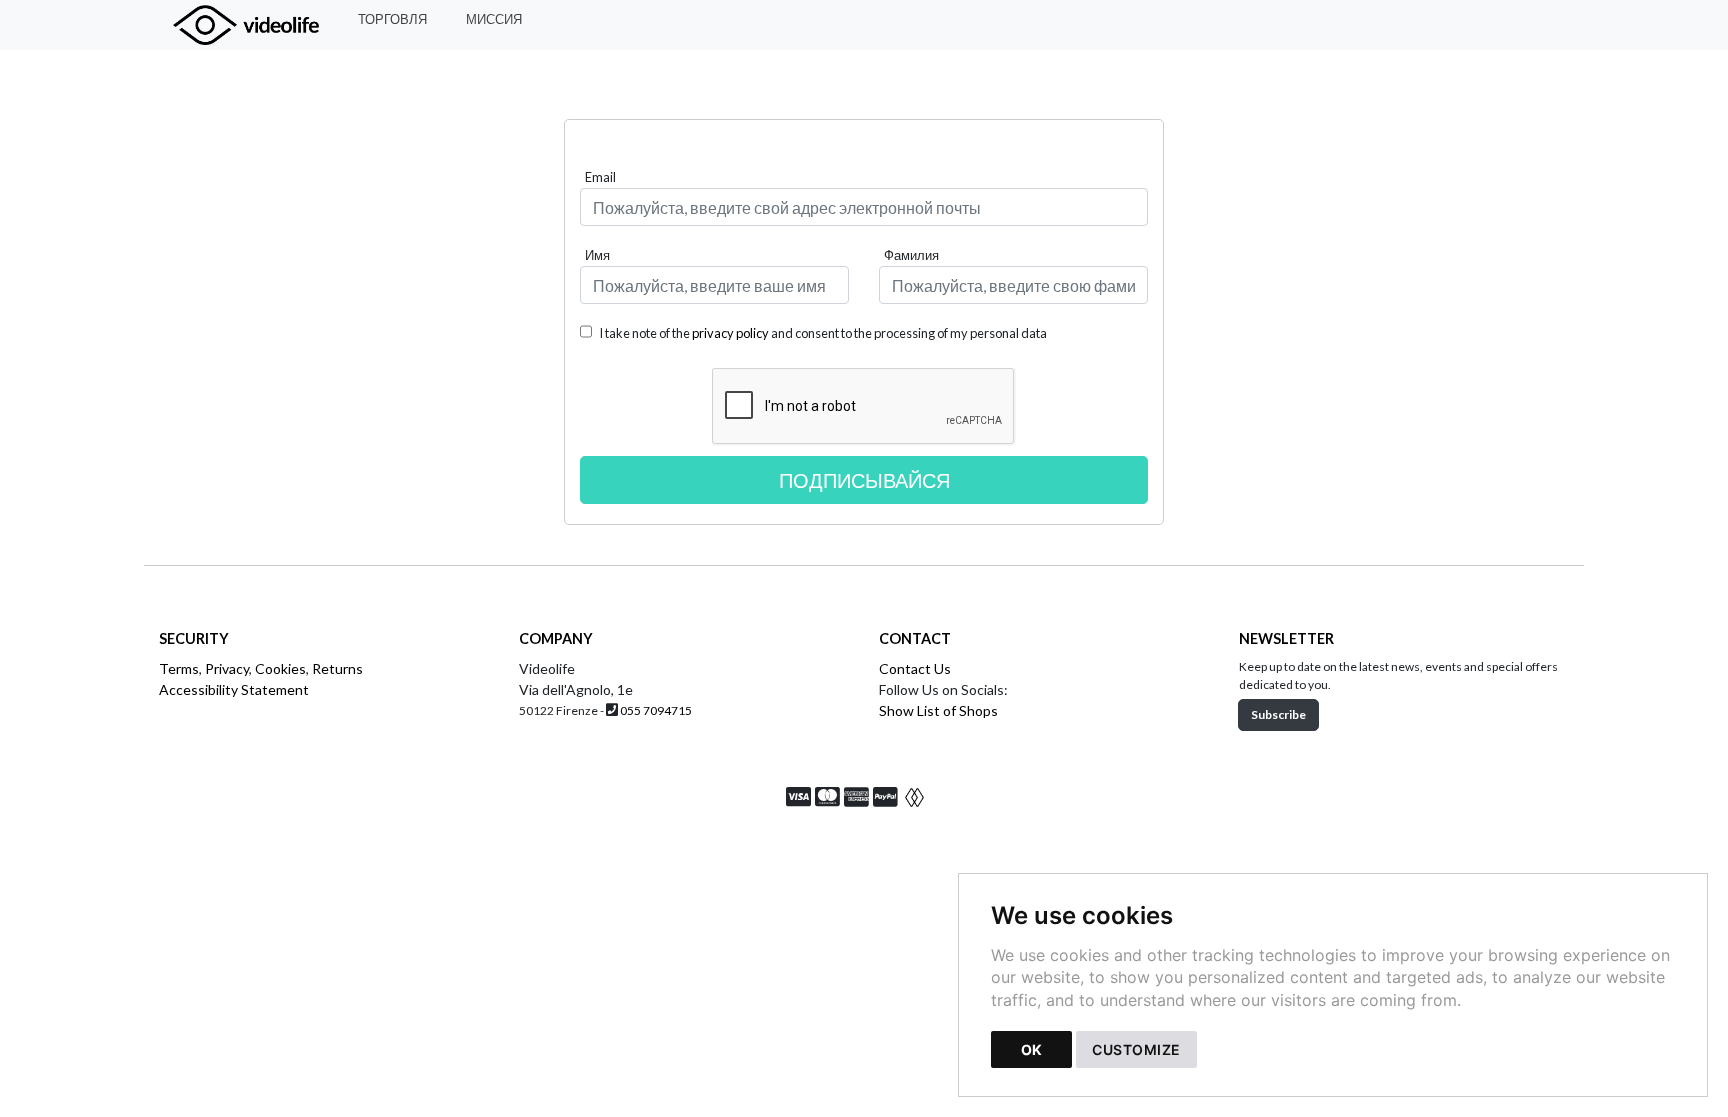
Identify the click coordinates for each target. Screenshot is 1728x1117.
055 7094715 (656, 710)
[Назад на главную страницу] (256, 25)
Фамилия (911, 255)
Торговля (392, 19)
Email (600, 177)
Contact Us (915, 668)
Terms (179, 668)
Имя (597, 255)
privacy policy (730, 333)
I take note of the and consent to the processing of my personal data (822, 333)
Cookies (280, 668)
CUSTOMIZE (1136, 1049)
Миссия (494, 19)
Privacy (227, 668)
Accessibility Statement (234, 689)
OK (1031, 1049)
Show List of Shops (938, 710)
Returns (337, 668)
